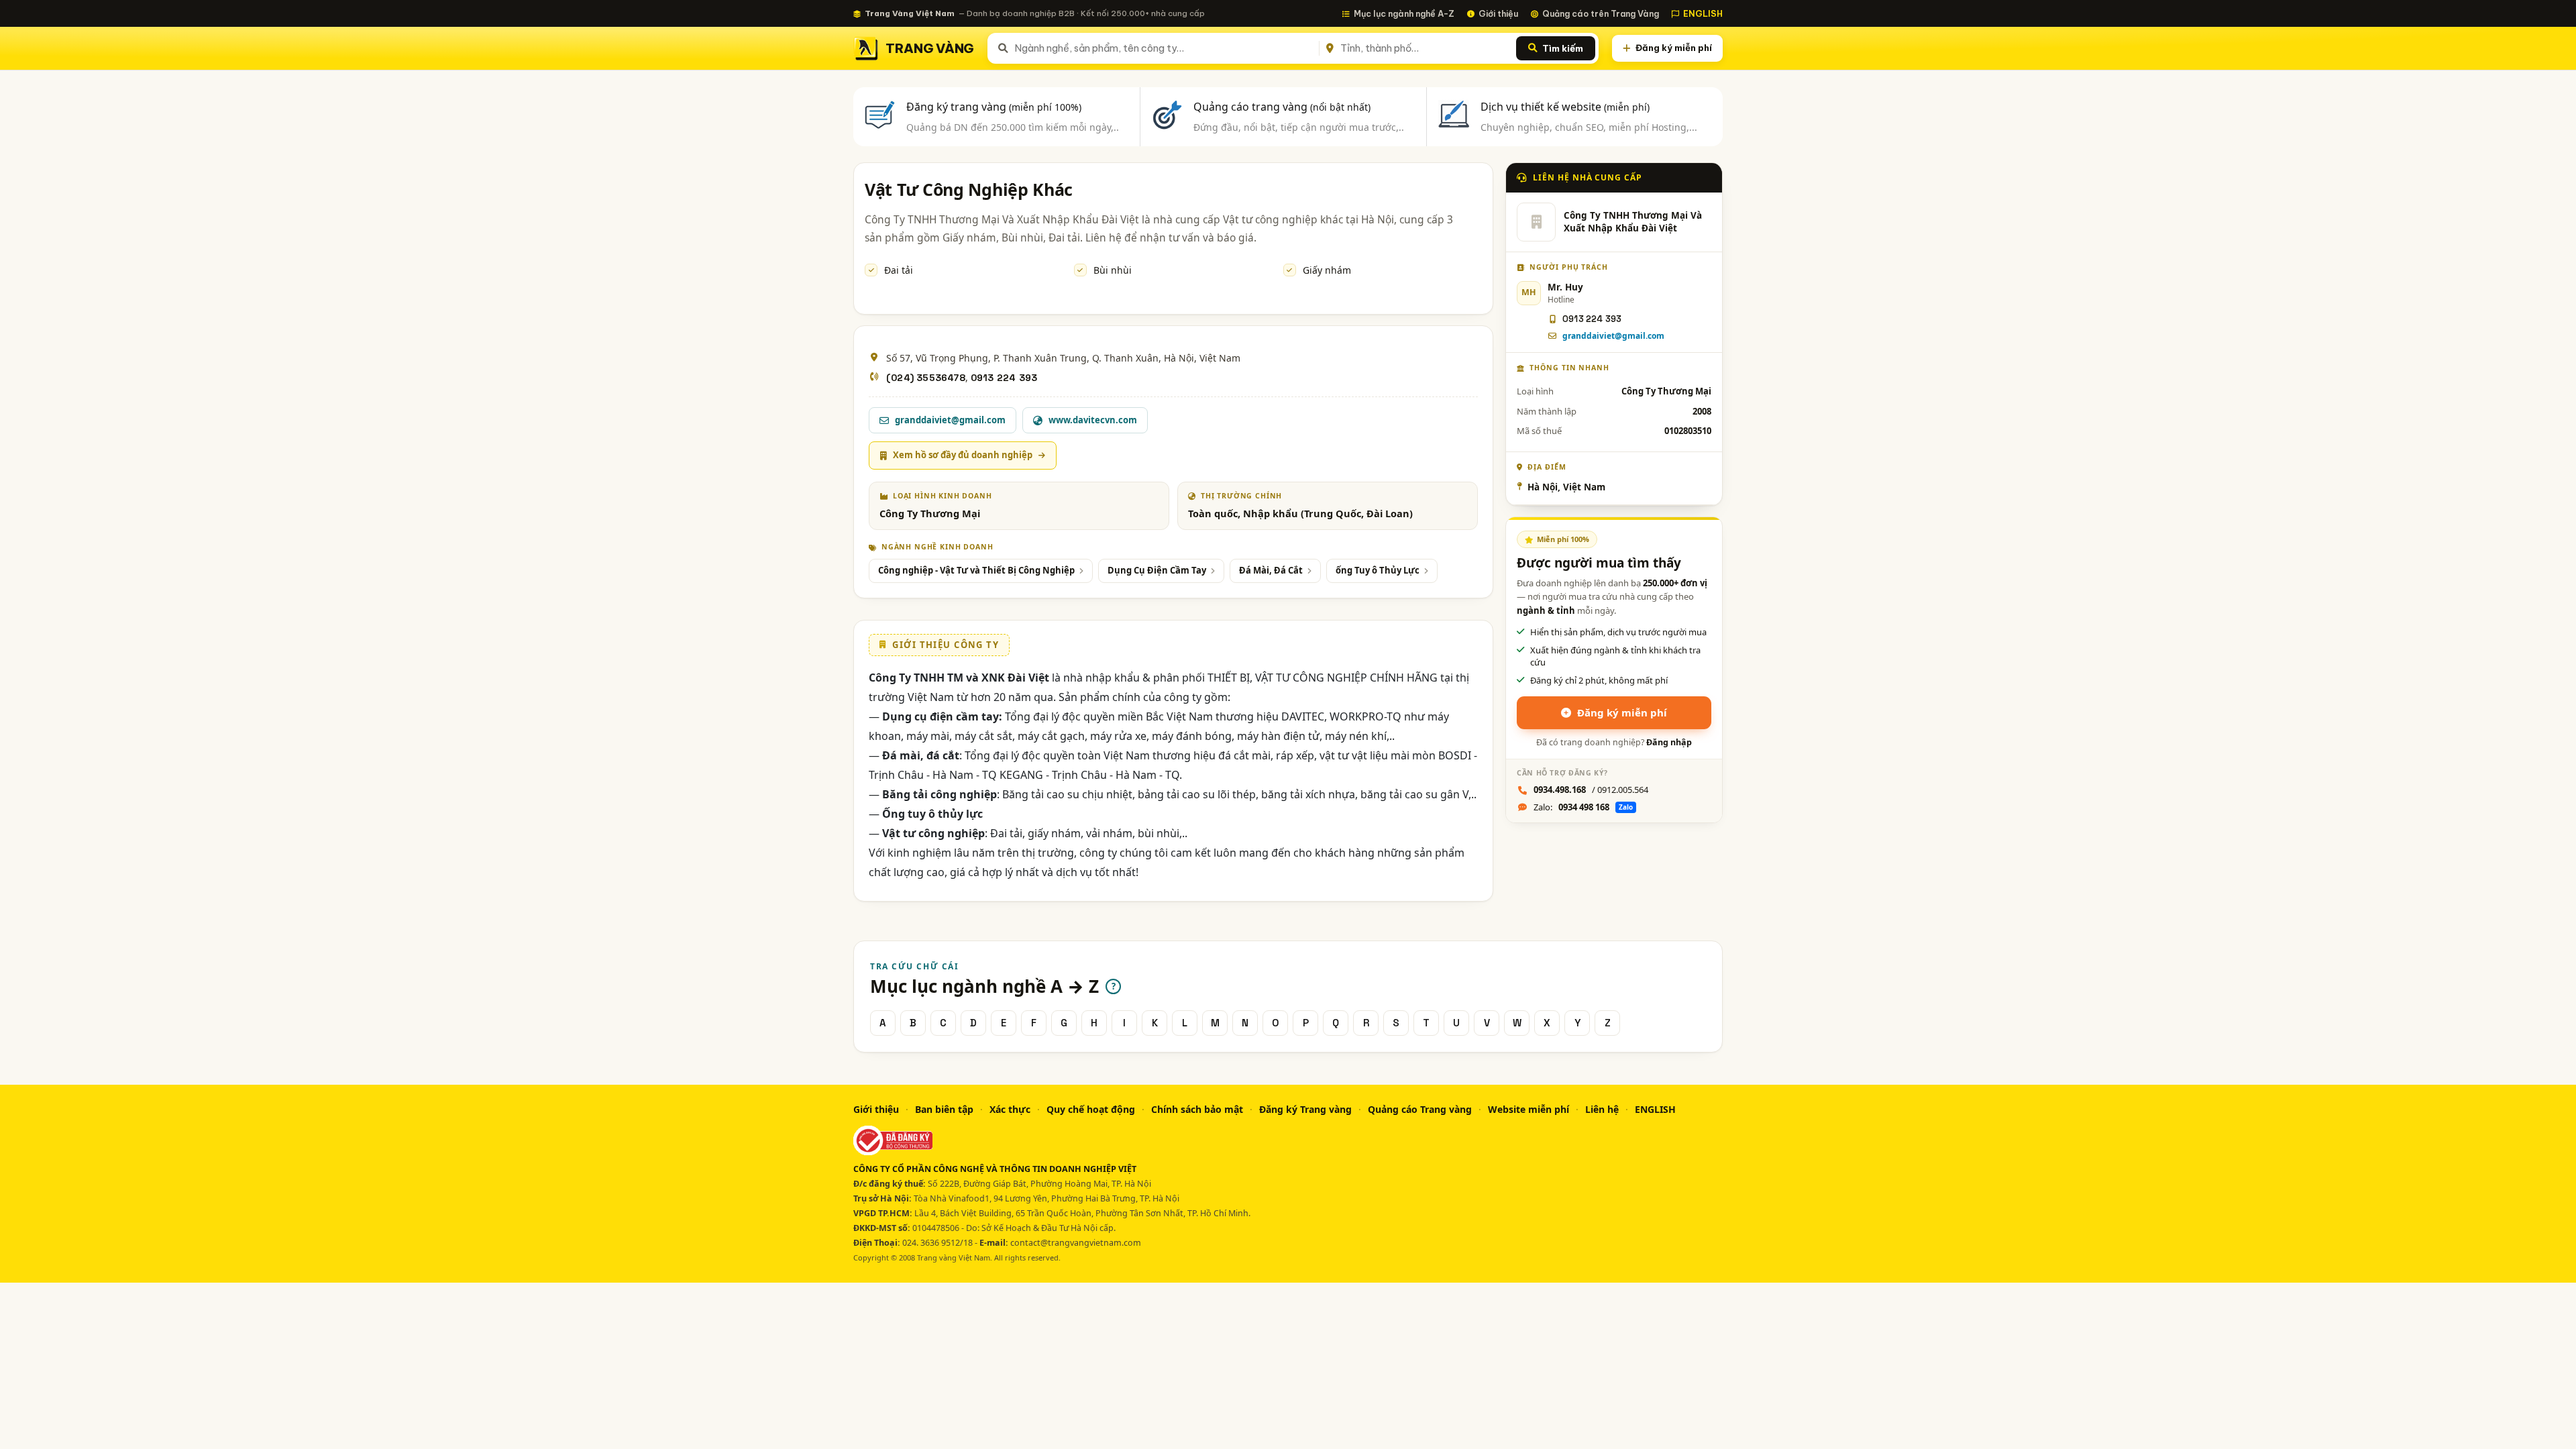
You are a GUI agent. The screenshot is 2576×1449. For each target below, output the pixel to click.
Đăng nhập (1669, 742)
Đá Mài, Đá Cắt (1271, 570)
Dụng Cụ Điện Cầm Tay (1157, 570)
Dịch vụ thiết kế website (1565, 107)
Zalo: (1583, 807)
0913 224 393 (1004, 378)
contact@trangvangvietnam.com (1076, 1243)
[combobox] (1164, 48)
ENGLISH (1703, 13)
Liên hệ (1602, 1109)
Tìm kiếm (1563, 48)
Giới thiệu (1498, 13)
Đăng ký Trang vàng (1305, 1109)
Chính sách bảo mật (1197, 1109)
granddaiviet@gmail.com (1613, 336)
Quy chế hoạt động (1091, 1109)
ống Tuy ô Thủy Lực (1378, 570)
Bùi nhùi (1113, 270)
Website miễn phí (1528, 1109)
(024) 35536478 (926, 378)
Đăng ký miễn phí (1674, 48)
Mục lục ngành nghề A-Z (1404, 13)
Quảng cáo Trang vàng (1420, 1109)
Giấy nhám (1327, 270)
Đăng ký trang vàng (994, 107)
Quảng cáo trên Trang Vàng (1601, 13)
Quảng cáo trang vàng (1282, 107)
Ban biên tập (944, 1109)
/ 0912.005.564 (1591, 790)
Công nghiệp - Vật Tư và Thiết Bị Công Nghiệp (976, 570)
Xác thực (1010, 1109)
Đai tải (899, 270)
